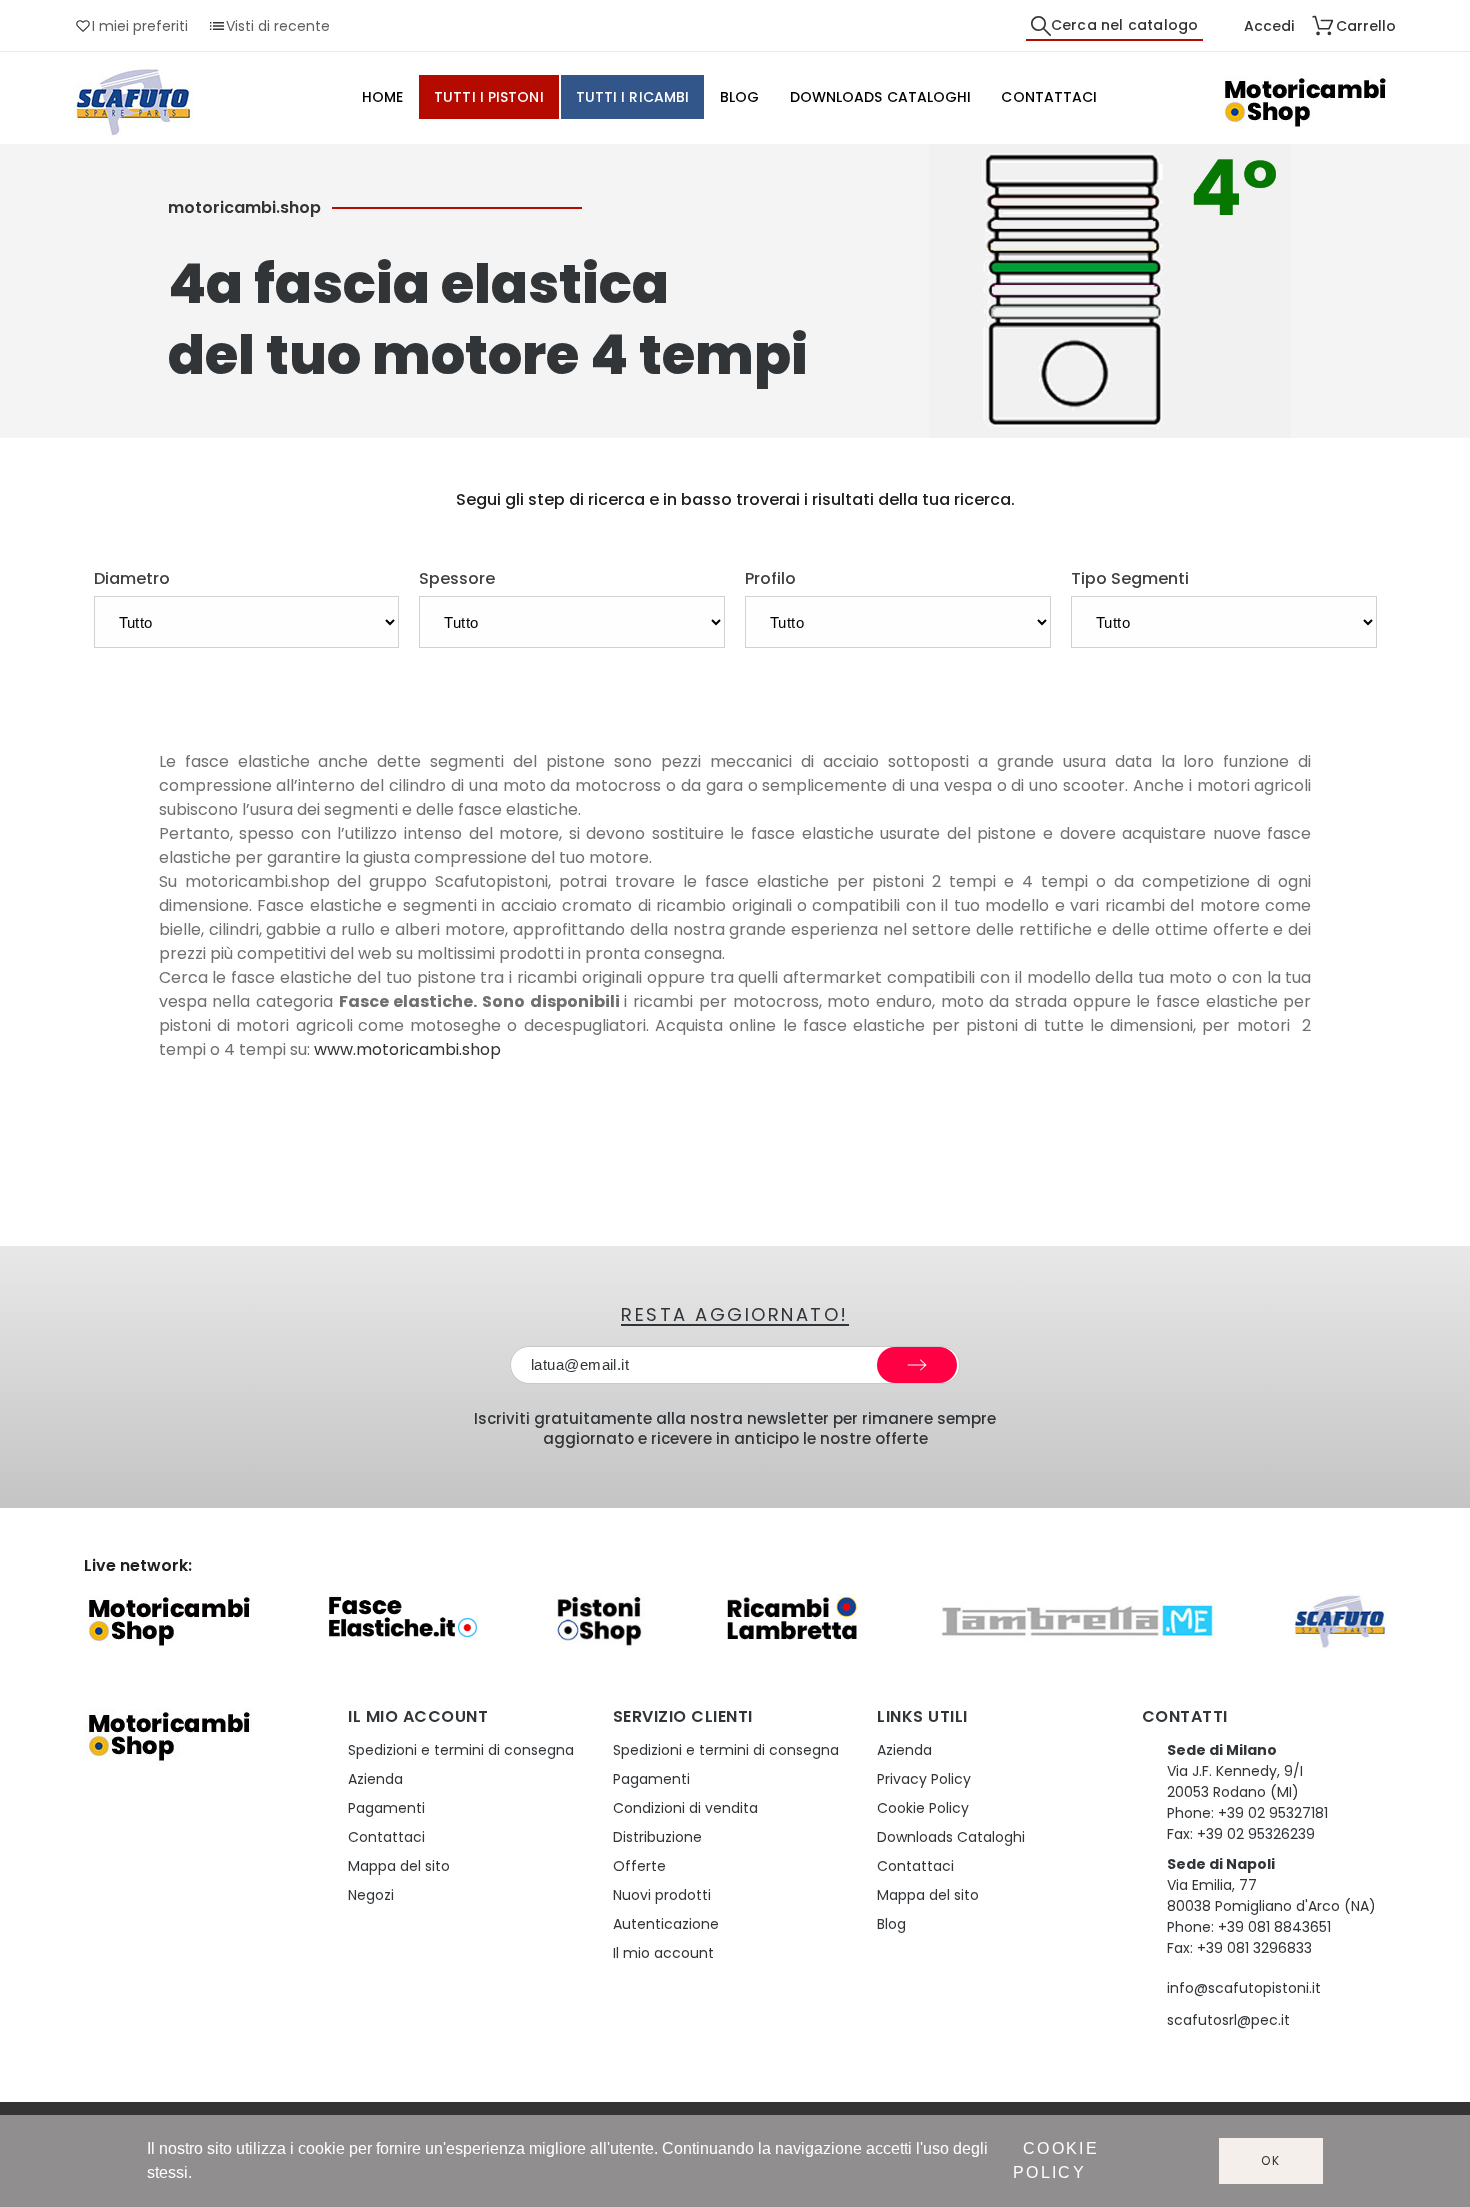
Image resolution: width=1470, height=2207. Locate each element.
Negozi (371, 1895)
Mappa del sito (399, 1866)
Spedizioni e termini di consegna (461, 1750)
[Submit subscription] (917, 1365)
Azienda (375, 1779)
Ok (1271, 2160)
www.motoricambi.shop (407, 1049)
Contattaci (386, 1837)
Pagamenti (386, 1808)
